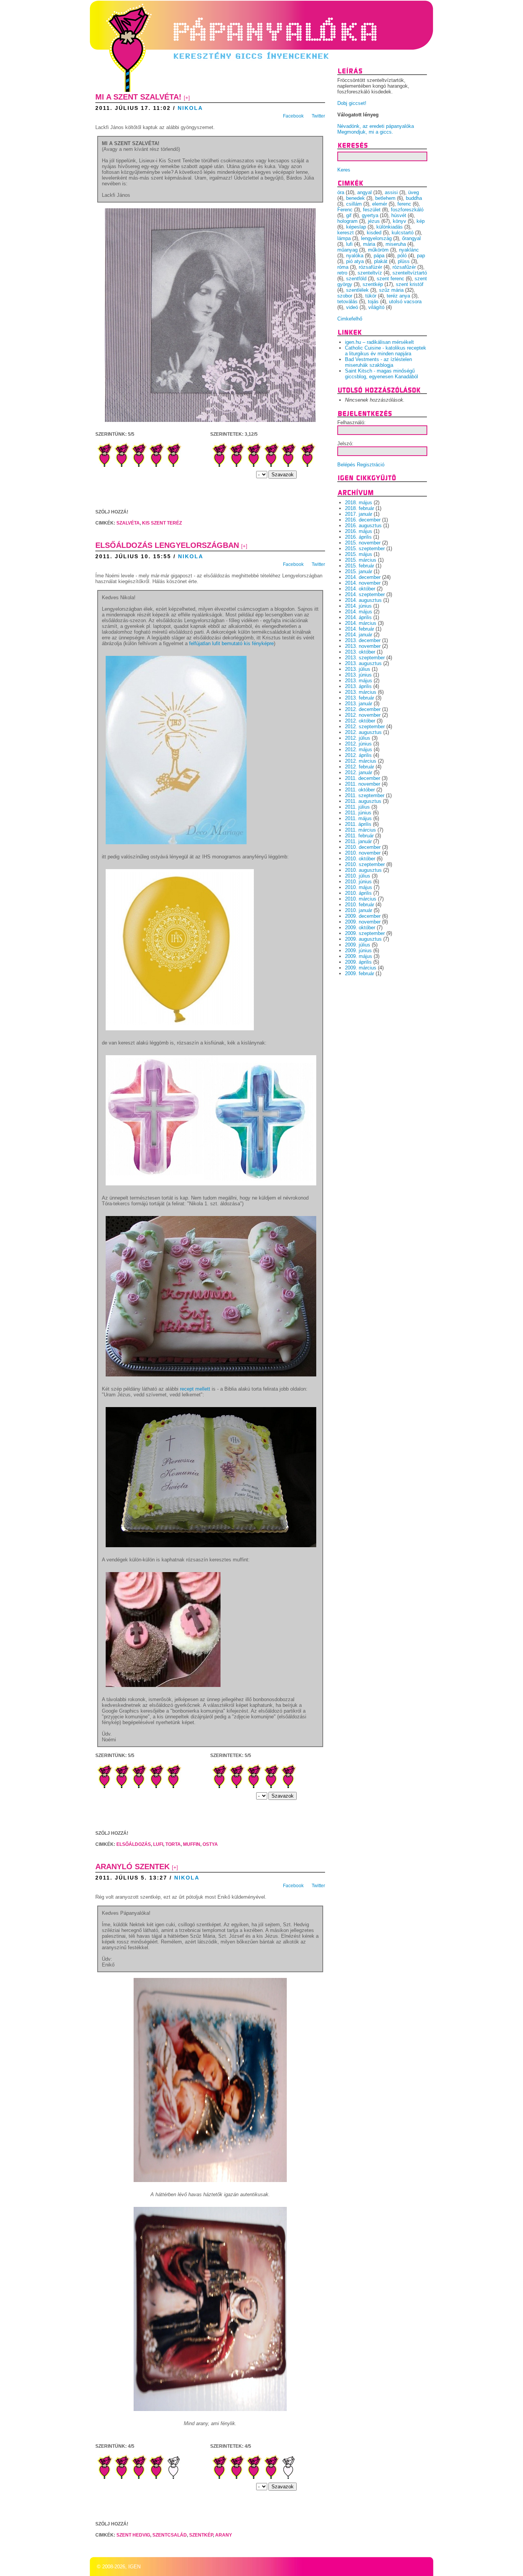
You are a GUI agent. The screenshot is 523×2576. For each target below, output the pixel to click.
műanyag (347, 250)
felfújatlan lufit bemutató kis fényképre (231, 643)
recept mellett (195, 1389)
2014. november (363, 583)
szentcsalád (170, 2535)
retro (342, 273)
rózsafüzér (370, 267)
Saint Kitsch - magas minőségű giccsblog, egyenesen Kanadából (382, 374)
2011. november (363, 784)
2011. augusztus (363, 801)
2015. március (361, 560)
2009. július (358, 945)
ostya (210, 1844)
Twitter (318, 116)
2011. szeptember (365, 795)
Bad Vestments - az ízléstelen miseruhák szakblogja (378, 362)
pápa (379, 256)
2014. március (361, 623)
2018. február (360, 508)
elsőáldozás (134, 1844)
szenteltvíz (370, 273)
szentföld (356, 279)
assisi (391, 192)
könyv (400, 221)
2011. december (363, 778)
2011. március (360, 830)
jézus (374, 221)
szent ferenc (391, 279)
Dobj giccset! (352, 103)
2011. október (360, 790)
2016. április (358, 537)
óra (341, 192)
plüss (404, 261)
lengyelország (376, 238)
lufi (158, 1844)
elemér (380, 204)
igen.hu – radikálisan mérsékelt (379, 342)
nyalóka (355, 256)
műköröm (378, 250)
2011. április (358, 824)
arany (224, 2535)
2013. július (358, 669)
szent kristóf (410, 284)
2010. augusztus (363, 870)
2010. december (363, 847)
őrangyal (411, 238)
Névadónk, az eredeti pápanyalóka (376, 126)
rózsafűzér (404, 267)
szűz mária (391, 290)
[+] (187, 98)
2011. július (357, 807)
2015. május (359, 554)
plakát (381, 261)
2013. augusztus (363, 663)
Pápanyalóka (134, 32)
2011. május (358, 818)
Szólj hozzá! (112, 512)
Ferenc (345, 210)
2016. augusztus (363, 525)
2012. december (363, 709)
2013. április (358, 686)
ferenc (404, 204)
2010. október (360, 859)
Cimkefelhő (350, 319)
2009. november (363, 922)
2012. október (360, 721)
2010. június (358, 882)
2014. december (363, 577)
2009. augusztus (363, 939)
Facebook (293, 116)
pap (421, 256)
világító (376, 307)
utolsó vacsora (405, 302)
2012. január (359, 772)
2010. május (359, 887)
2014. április (358, 617)
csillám (354, 204)
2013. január (359, 704)
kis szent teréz (162, 523)
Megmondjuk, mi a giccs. (365, 132)
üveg (413, 192)
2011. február (359, 836)
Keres (344, 170)
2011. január (358, 841)
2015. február (360, 566)
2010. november (363, 853)
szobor (345, 296)
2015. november (363, 543)
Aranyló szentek (132, 1867)
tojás (373, 302)
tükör (371, 296)
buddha (414, 198)
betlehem (385, 198)
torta (173, 1844)
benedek (355, 198)
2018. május (359, 503)
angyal (364, 192)
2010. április (358, 893)
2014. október (360, 589)
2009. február (360, 973)
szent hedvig (133, 2535)
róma (343, 267)
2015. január (359, 571)
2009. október (360, 928)
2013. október (360, 652)
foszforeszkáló (407, 210)
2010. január (359, 910)
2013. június (358, 675)
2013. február (360, 698)
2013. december (363, 640)
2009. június (358, 950)
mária (369, 244)
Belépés (346, 465)
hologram (347, 221)
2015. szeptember (365, 548)
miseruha (396, 244)
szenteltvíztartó (410, 273)
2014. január (359, 635)
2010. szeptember (365, 864)
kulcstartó (403, 233)
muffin (192, 1844)
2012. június (358, 744)
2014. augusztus (363, 600)
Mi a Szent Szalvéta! (138, 97)
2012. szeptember (365, 727)
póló (402, 256)
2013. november (363, 646)
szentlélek (357, 290)
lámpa (344, 238)
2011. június (358, 813)
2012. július (358, 738)
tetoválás (347, 302)
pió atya (355, 261)
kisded (374, 233)
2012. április (358, 755)
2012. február (360, 767)
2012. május (359, 749)
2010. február (360, 905)
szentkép (201, 2535)
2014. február (360, 629)
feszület (372, 210)
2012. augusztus (363, 732)
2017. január (359, 514)
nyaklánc (409, 250)
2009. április (358, 962)
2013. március (361, 692)
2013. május (359, 681)
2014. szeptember (365, 594)
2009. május (359, 956)
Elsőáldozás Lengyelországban (167, 545)
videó (352, 307)
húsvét (399, 215)
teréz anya (398, 296)
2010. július (358, 876)
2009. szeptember (365, 933)
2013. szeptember (365, 658)
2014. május (359, 612)
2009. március (361, 968)
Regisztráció (371, 465)
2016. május (359, 531)
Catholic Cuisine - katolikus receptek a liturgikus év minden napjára (386, 351)
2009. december (363, 916)
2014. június (358, 606)
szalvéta (128, 523)
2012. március (361, 761)
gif (349, 215)
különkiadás (390, 227)
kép (421, 221)
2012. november (363, 715)
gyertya (370, 215)
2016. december (363, 520)
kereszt (346, 233)
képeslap (356, 227)
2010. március (361, 899)
